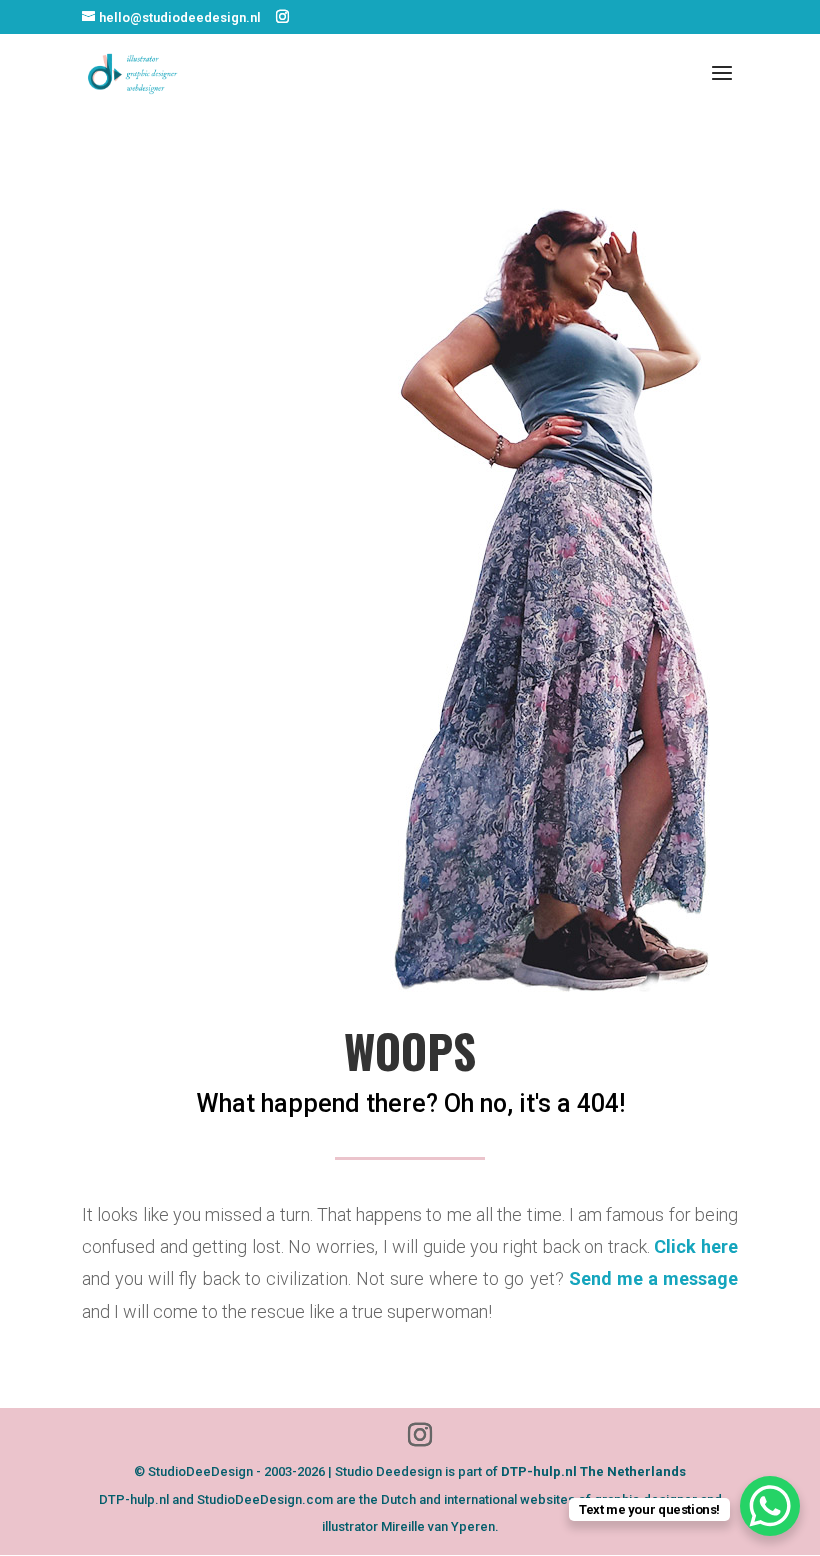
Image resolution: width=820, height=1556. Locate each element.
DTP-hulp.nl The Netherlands (593, 1471)
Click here (696, 1246)
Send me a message (653, 1278)
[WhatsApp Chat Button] (770, 1506)
